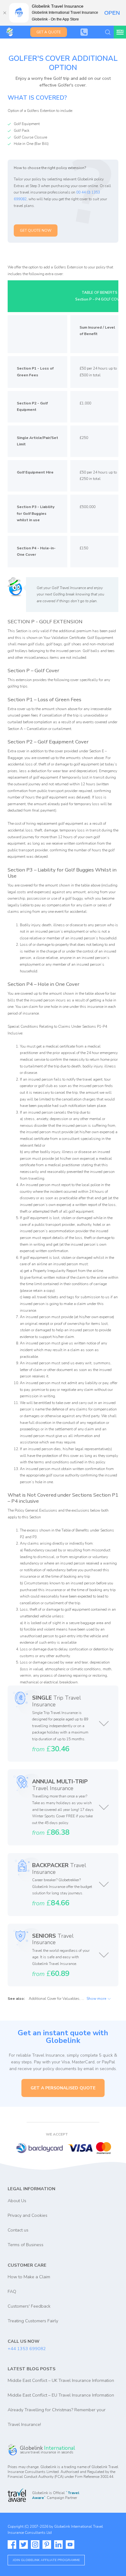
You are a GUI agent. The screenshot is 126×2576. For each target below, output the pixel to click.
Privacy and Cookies (28, 2215)
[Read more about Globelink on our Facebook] (12, 2545)
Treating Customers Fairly (33, 2321)
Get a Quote (49, 32)
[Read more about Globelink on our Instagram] (35, 2545)
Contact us (18, 2230)
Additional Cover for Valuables (54, 1999)
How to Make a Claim (29, 2277)
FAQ (12, 2291)
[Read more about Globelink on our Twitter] (24, 2545)
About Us (17, 2201)
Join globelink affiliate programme (46, 2560)
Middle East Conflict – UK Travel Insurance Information (61, 2380)
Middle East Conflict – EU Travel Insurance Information (61, 2395)
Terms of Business (26, 2245)
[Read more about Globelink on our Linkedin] (58, 2545)
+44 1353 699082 (27, 2349)
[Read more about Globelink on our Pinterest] (47, 2545)
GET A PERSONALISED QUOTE (63, 2088)
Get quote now (36, 230)
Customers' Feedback (29, 2306)
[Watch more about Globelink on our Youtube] (70, 2545)
